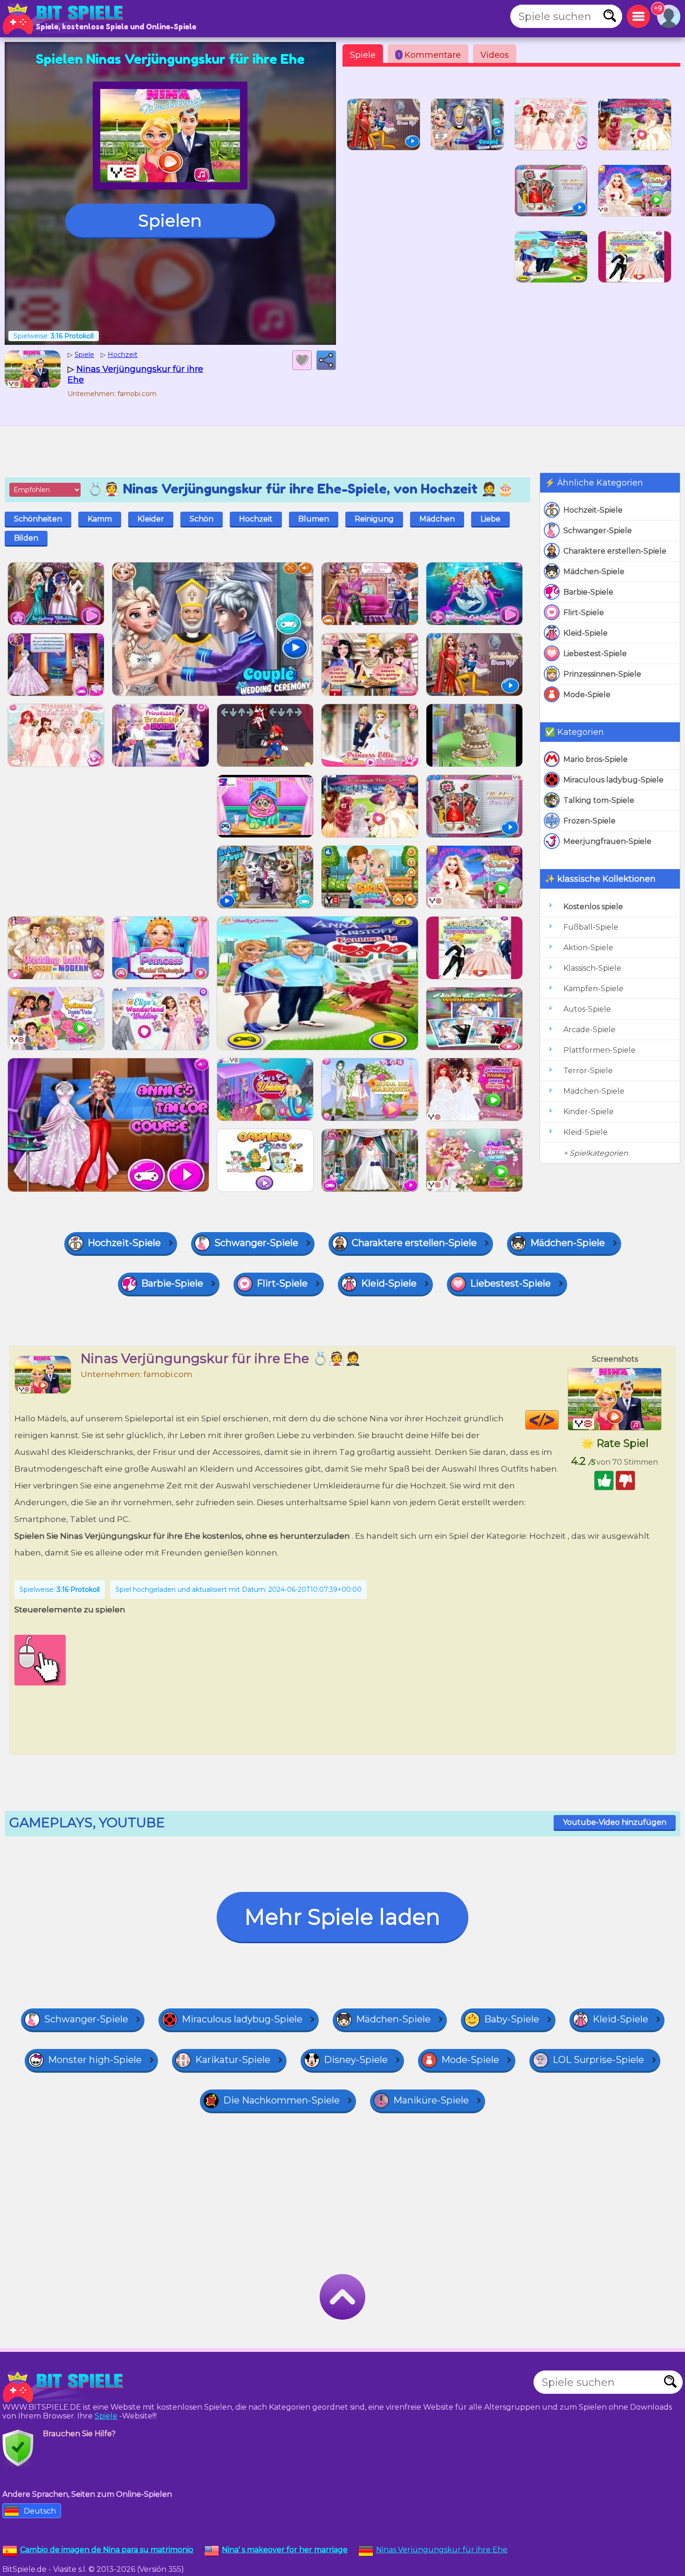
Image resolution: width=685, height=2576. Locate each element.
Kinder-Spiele (589, 1112)
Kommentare (429, 55)
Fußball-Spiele (591, 927)
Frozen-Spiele (589, 821)
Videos (495, 55)
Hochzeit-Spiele (593, 510)
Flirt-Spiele (584, 613)
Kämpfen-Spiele (593, 989)
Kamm (100, 519)
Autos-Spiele (587, 1009)
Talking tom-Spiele (599, 800)
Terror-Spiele (588, 1071)
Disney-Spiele (356, 2060)
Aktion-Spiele (588, 948)
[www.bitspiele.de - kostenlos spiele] (65, 2387)
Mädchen (437, 519)
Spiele (363, 55)
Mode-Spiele (587, 695)
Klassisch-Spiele (592, 968)
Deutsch (40, 2511)
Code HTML (558, 1420)
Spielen (170, 220)
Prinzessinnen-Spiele (602, 674)
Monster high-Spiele (95, 2060)
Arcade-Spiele (589, 1030)
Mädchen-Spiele (594, 572)
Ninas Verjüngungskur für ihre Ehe (442, 2550)
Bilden (26, 538)
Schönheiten (38, 519)
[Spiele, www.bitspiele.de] (65, 19)
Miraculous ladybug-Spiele (613, 780)
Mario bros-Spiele (596, 759)
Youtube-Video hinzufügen (615, 1822)
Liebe (490, 519)
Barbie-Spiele (588, 592)
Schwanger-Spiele (598, 531)
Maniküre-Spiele (431, 2100)
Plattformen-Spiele (599, 1050)
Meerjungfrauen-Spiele (607, 841)
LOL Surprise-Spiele (598, 2060)
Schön (202, 519)
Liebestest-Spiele (595, 654)
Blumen (314, 519)
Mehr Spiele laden (342, 1917)
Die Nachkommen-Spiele (281, 2100)
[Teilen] (326, 360)
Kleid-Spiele (586, 633)
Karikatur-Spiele (233, 2060)
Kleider (151, 519)
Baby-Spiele (512, 2019)
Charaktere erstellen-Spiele (615, 551)
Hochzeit (256, 519)
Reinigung (374, 519)
